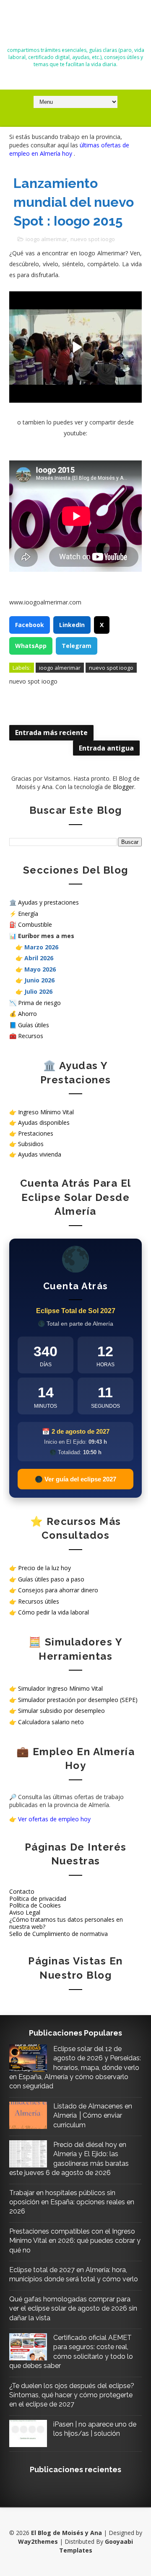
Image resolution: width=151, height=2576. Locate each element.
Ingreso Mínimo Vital (46, 1112)
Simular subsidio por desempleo (61, 1711)
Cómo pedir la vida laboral (53, 1612)
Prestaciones (36, 1133)
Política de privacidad (38, 1899)
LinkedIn (72, 625)
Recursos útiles (39, 1601)
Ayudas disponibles (44, 1122)
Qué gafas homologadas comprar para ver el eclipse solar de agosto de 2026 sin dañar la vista (73, 2309)
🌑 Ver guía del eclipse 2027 (75, 1479)
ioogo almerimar (46, 239)
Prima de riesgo (39, 1003)
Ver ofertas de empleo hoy (54, 1819)
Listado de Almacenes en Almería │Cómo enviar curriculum (93, 2116)
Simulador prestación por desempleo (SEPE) (78, 1700)
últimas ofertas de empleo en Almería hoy (69, 149)
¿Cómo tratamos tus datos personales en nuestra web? (66, 1923)
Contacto (22, 1891)
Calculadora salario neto (51, 1722)
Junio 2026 (39, 980)
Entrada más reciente (51, 733)
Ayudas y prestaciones (48, 902)
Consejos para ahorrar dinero (58, 1590)
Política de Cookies (35, 1905)
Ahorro (27, 1014)
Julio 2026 (38, 991)
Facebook (30, 625)
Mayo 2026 (40, 969)
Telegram (77, 646)
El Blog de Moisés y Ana (75, 26)
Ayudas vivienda (40, 1154)
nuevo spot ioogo (93, 239)
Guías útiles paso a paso (51, 1579)
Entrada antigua (106, 748)
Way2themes (38, 2541)
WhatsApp (31, 646)
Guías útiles (34, 1025)
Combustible (35, 924)
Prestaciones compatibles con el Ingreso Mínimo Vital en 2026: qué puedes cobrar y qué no (75, 2241)
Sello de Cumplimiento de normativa (59, 1934)
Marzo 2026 (41, 947)
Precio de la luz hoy (44, 1568)
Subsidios (31, 1144)
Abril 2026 (39, 958)
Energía (28, 914)
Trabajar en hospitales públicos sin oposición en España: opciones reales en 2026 (72, 2202)
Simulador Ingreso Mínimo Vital (60, 1688)
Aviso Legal (25, 1912)
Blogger (124, 787)
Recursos (31, 1036)
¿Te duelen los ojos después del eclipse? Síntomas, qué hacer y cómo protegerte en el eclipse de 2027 (72, 2395)
